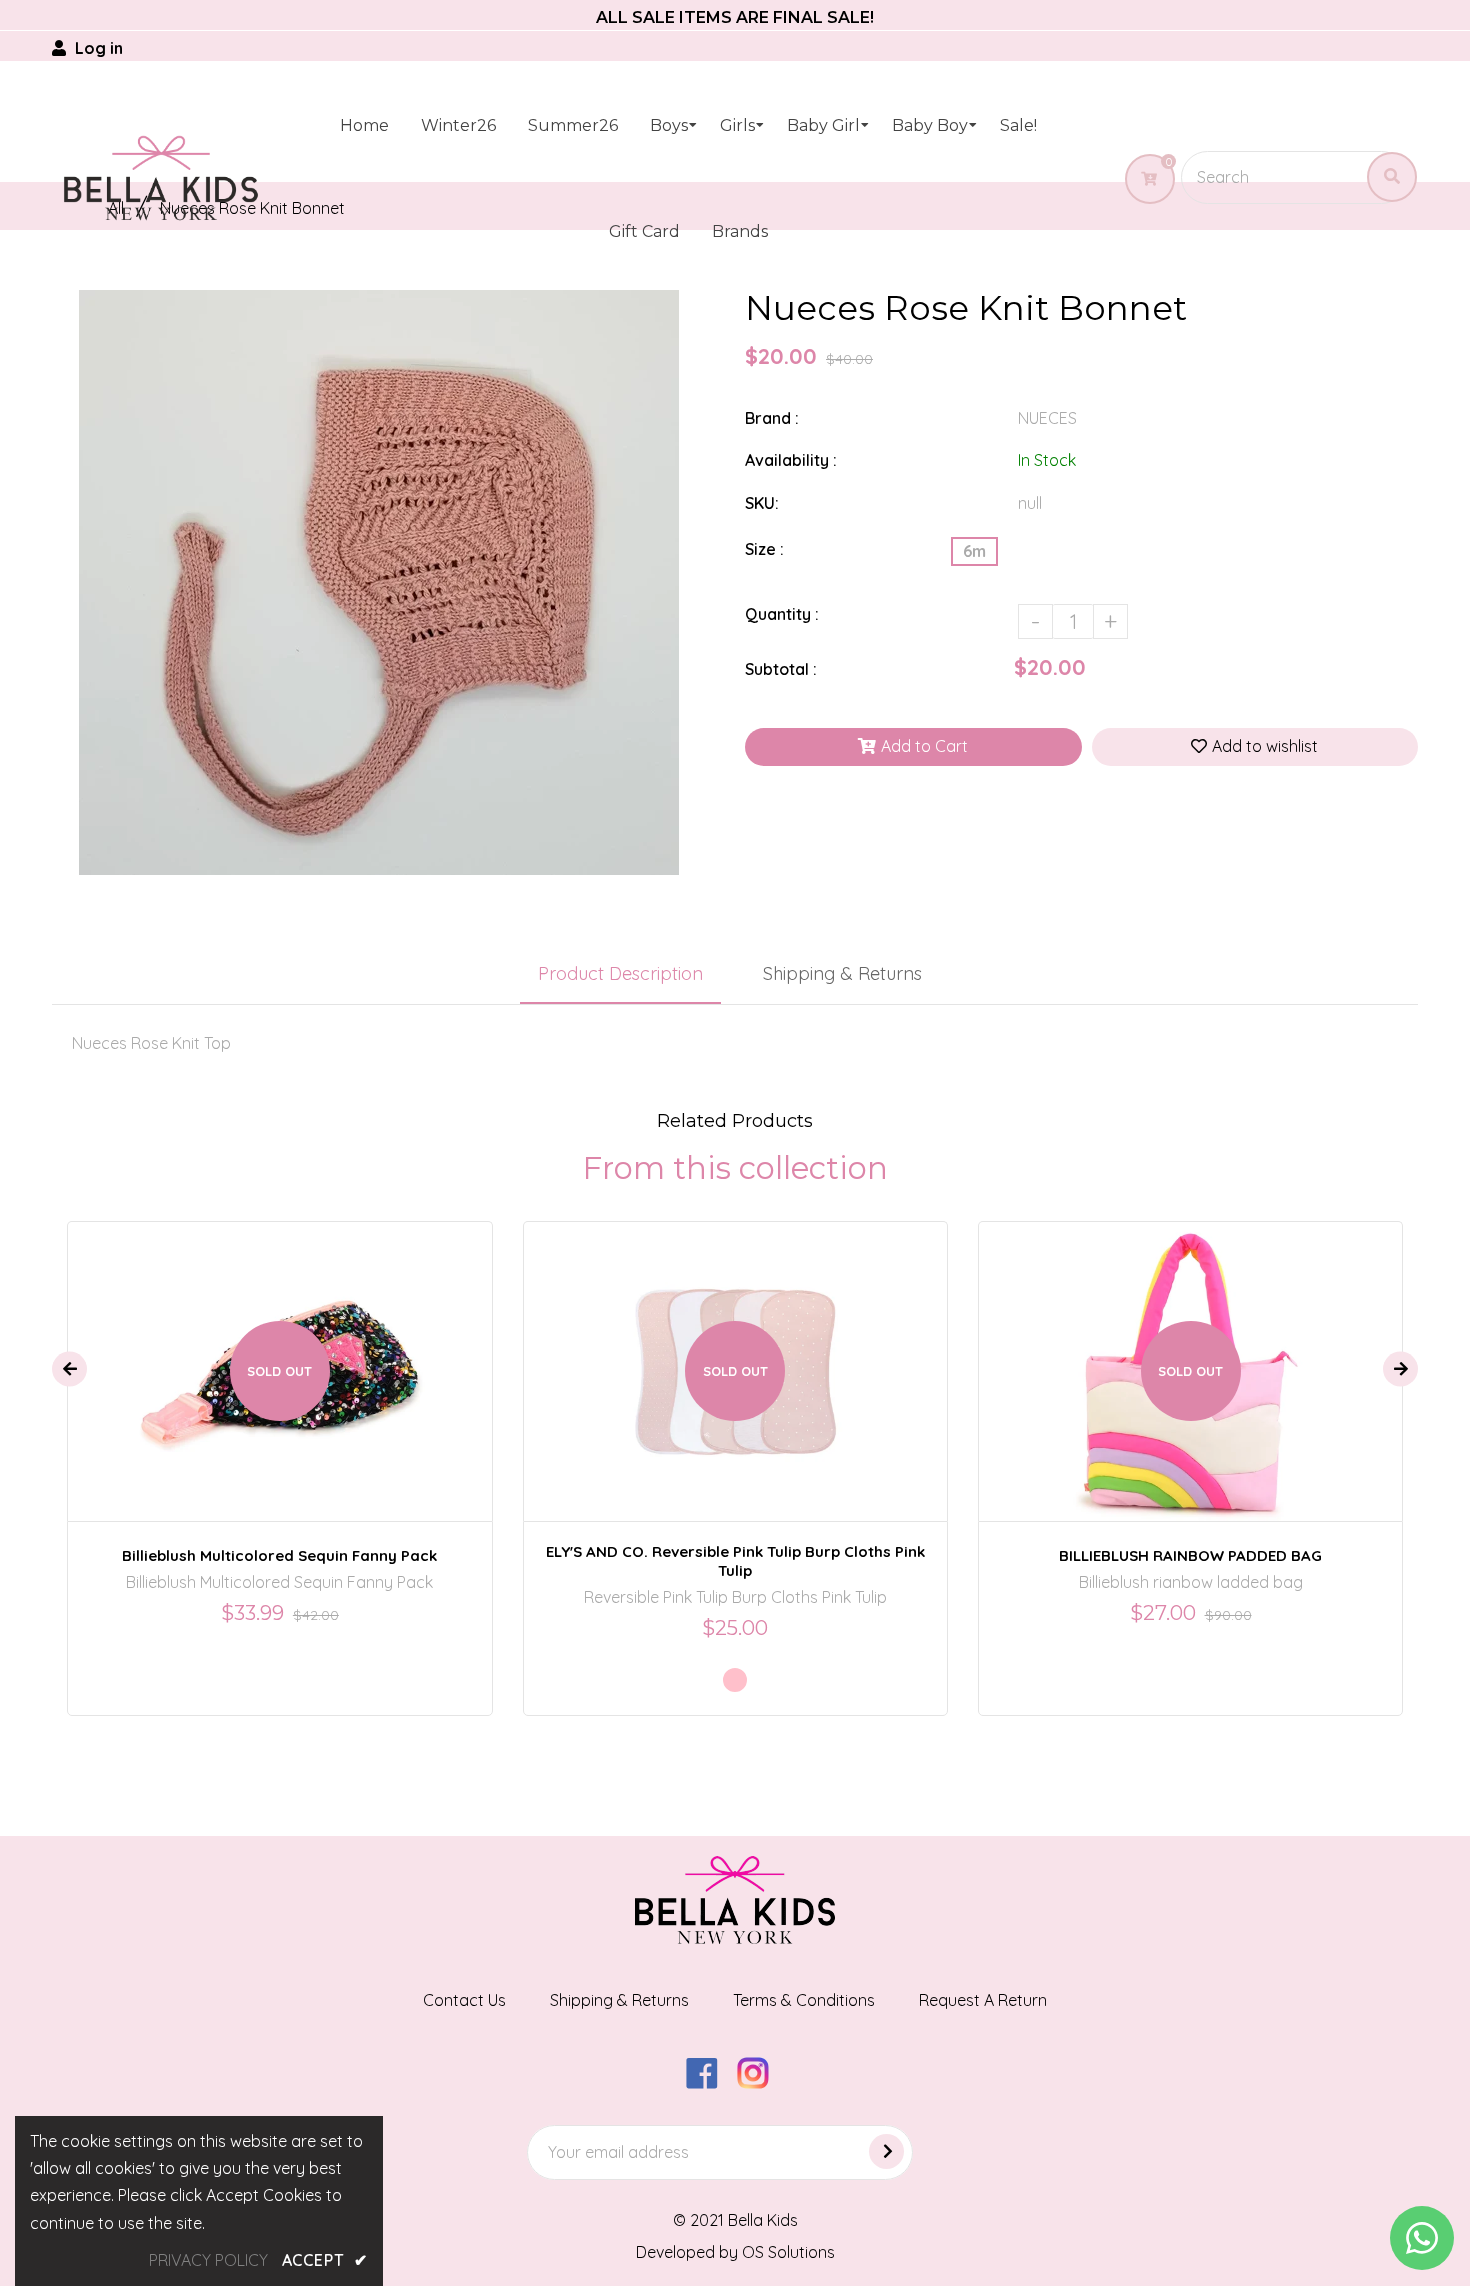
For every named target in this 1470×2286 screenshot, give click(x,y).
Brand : (772, 418)
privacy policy (208, 2260)
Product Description (620, 973)
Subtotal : (781, 669)
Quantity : (782, 614)
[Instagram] (760, 2083)
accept (325, 2260)
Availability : (791, 460)
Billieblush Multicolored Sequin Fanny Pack (279, 1555)
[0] (1141, 179)
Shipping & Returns (842, 973)
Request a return (983, 2000)
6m (974, 551)
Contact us (464, 2000)
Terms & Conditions (804, 2000)
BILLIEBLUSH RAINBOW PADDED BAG (1190, 1555)
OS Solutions (788, 2252)
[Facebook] (709, 2083)
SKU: (762, 503)
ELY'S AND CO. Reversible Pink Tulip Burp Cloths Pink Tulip (735, 1561)
